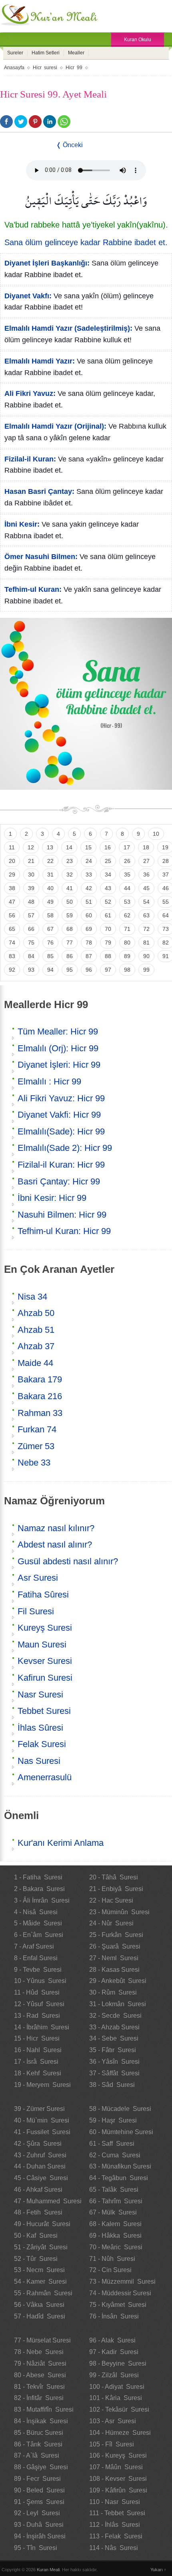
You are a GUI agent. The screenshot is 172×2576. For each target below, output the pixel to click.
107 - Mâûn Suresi (116, 2467)
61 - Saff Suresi (112, 2144)
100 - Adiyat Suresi (117, 2387)
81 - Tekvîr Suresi (39, 2387)
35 (127, 875)
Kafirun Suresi (45, 1678)
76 (50, 943)
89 (127, 956)
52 (108, 902)
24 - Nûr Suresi (111, 1923)
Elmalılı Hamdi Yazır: (40, 361)
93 (31, 970)
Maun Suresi (42, 1644)
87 (89, 956)
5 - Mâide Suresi (38, 1923)
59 (70, 915)
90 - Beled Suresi (39, 2490)
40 (50, 888)
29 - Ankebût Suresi (118, 1981)
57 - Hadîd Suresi (40, 2316)
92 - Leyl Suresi (37, 2513)
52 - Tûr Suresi (36, 2259)
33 (89, 875)
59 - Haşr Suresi (113, 2120)
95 (70, 970)
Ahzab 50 (36, 1313)
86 (70, 956)
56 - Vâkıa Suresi (39, 2305)
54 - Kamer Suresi (40, 2281)
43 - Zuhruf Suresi (40, 2155)
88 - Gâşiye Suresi (41, 2467)
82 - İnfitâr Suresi (39, 2398)
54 (146, 902)
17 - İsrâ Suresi (36, 2062)
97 (108, 970)
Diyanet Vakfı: (28, 296)
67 (50, 929)
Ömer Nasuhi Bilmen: (41, 557)
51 (89, 902)
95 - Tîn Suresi (36, 2548)
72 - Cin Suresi (110, 2270)
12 (31, 847)
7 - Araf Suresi (34, 1946)
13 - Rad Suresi (37, 2016)
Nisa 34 (32, 1297)
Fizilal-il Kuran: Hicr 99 (61, 1165)
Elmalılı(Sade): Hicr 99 (61, 1131)
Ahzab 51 (36, 1330)
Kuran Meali (48, 2570)
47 (12, 902)
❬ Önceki (69, 145)
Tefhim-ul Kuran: (33, 589)
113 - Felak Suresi (116, 2536)
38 (12, 888)
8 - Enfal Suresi (36, 1958)
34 (108, 875)
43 (108, 888)
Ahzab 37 (36, 1346)
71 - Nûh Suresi (112, 2259)
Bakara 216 (40, 1396)
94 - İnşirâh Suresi (40, 2536)
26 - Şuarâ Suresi (115, 1946)
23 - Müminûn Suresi (119, 1912)
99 (146, 970)
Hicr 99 (74, 68)
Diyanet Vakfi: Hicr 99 (59, 1115)
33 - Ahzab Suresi (114, 2027)
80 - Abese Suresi (40, 2375)
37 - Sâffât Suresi (114, 2073)
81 (146, 943)
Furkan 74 (37, 1429)
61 (108, 915)
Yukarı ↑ (158, 2570)
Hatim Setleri (46, 53)
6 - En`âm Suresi (39, 1935)
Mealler (76, 53)
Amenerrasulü (45, 1777)
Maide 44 (35, 1363)
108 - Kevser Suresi (118, 2479)
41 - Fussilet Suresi (42, 2132)
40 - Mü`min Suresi (42, 2120)
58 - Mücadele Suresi (120, 2109)
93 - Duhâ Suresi (39, 2525)
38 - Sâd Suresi (112, 2085)
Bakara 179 (40, 1379)
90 (146, 956)
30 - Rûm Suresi (113, 1992)
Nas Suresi (39, 1761)
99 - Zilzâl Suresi (114, 2375)
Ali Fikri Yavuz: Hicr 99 (61, 1098)
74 (12, 943)
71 (127, 929)
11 (12, 847)
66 (31, 929)
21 (31, 861)
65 (12, 929)
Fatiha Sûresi (43, 1595)
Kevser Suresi (45, 1661)
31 (50, 875)
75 (31, 943)
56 (12, 915)
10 (156, 834)
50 (70, 902)
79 (108, 943)
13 (50, 847)
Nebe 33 (34, 1463)
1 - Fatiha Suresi (38, 1877)
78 (89, 943)
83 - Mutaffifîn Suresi (44, 2409)
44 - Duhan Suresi (40, 2166)
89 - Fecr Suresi (37, 2479)
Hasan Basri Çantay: (39, 491)
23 (70, 861)
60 (89, 915)
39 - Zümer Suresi (39, 2109)
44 (127, 888)
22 (50, 861)
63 (146, 915)
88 (108, 956)
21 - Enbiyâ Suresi (116, 1889)
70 (108, 929)
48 (31, 902)
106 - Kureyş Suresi (118, 2455)
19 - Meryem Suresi (42, 2085)
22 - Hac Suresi (111, 1900)
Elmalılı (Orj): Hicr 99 (58, 1048)
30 (31, 875)
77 (70, 943)
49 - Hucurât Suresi (42, 2224)
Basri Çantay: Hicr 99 (59, 1181)
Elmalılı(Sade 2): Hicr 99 (65, 1148)
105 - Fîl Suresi (112, 2444)
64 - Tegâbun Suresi (119, 2178)
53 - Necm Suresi (39, 2270)
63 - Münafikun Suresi (120, 2166)
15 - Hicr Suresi (37, 2038)
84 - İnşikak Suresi (41, 2421)
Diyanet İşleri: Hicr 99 (59, 1065)
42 (89, 888)
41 (70, 888)
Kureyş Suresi (45, 1628)
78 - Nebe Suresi (39, 2352)
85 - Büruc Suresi (39, 2433)
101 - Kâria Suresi (116, 2398)
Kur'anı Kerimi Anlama (61, 1843)
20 (12, 861)
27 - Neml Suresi (114, 1958)
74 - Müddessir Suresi (120, 2293)
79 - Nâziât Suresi (40, 2363)
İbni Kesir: (22, 524)
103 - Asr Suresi (113, 2421)
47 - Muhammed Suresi (48, 2201)
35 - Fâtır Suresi (113, 2050)
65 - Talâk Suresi (114, 2190)
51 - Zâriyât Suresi (41, 2247)
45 (146, 888)
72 (146, 929)
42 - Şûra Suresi (38, 2144)
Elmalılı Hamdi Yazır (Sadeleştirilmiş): (68, 328)
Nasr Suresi (40, 1694)
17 (127, 847)
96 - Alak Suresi (112, 2340)
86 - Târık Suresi (38, 2444)
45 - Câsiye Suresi (41, 2178)
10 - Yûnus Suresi (40, 1981)
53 (127, 902)
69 (89, 929)
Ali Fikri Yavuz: (30, 393)
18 (146, 847)
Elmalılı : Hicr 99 (49, 1081)
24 (89, 861)
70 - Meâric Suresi (116, 2247)
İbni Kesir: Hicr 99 (52, 1198)
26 (127, 861)
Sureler (15, 53)
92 (12, 970)
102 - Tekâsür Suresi (119, 2409)
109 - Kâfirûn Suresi (118, 2490)
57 (31, 915)
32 (70, 875)
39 (31, 888)
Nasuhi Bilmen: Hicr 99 (62, 1215)
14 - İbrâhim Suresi (42, 2027)
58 (50, 915)
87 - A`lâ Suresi (37, 2455)
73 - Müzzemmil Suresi (122, 2281)
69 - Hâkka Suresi (115, 2236)
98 (127, 970)
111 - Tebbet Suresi (117, 2513)
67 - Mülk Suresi (113, 2212)
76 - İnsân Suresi (114, 2316)
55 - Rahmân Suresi (43, 2293)
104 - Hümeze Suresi (120, 2433)
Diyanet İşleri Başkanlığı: (47, 263)
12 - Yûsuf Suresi (39, 2004)
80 (127, 943)
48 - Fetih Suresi (38, 2212)
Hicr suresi (45, 68)
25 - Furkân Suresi (116, 1935)
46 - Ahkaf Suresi (38, 2190)
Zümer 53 (36, 1446)
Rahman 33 (40, 1413)
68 (70, 929)
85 (50, 956)
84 (31, 956)
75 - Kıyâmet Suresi (118, 2305)
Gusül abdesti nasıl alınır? (68, 1561)
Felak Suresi (42, 1744)
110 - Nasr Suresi (115, 2502)
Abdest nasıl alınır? (55, 1545)
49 (50, 902)
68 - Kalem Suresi (115, 2224)
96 (89, 970)
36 (146, 875)
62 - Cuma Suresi (115, 2155)
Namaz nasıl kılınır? (56, 1528)
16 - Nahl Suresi (38, 2050)
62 (127, 915)
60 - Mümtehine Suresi (121, 2132)
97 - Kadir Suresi (114, 2352)
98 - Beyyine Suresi (118, 2363)
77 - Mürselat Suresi (42, 2340)
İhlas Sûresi (40, 1728)
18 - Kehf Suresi (38, 2073)
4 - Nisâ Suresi (36, 1912)
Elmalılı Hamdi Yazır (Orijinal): (55, 426)
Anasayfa (14, 68)
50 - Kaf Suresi (36, 2236)
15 (88, 847)
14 (69, 847)
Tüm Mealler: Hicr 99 (58, 1031)
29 (12, 875)
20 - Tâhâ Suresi (114, 1877)
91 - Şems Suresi (39, 2502)
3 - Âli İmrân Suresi (42, 1900)
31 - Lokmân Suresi (118, 2004)
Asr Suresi (38, 1578)
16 (108, 847)
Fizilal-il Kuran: (30, 459)
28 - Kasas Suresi (114, 1970)
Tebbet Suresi (44, 1711)
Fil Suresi (36, 1611)
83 (12, 956)
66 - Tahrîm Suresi (116, 2201)
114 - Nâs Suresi (114, 2548)
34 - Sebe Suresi (114, 2038)
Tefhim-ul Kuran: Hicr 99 (64, 1231)
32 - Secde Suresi (115, 2016)
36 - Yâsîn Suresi (114, 2062)
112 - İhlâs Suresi (115, 2525)
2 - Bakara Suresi (39, 1889)
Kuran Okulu (138, 40)
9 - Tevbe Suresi (38, 1970)
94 (50, 970)
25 (108, 861)
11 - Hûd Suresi (37, 1992)
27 (146, 861)
